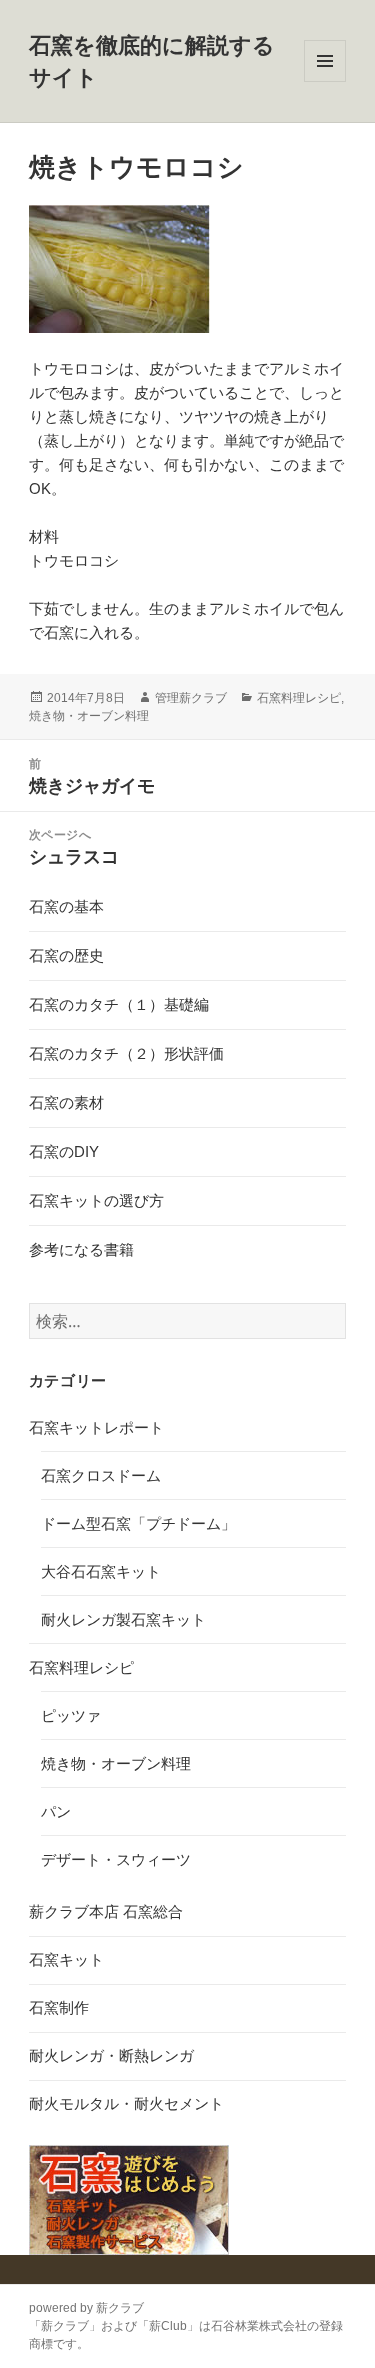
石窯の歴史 (66, 955)
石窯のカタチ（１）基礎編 (119, 1004)
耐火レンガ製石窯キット (123, 1619)
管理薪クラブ (191, 698)
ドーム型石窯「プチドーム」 (138, 1523)
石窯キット (66, 1959)
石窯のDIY (64, 1151)
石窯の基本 (66, 906)
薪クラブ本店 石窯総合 (106, 1911)
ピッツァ (71, 1715)
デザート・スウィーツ (116, 1859)
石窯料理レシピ (299, 698)
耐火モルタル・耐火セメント (126, 2103)
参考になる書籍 (81, 1249)
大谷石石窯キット (101, 1571)
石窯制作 (59, 2007)
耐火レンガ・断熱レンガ (111, 2055)
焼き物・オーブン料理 (89, 716)
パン (56, 1811)
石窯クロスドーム (101, 1475)
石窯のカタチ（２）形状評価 (126, 1053)
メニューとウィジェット (325, 81)
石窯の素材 (66, 1102)
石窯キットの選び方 (96, 1200)
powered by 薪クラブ (86, 2308)
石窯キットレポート (96, 1427)
